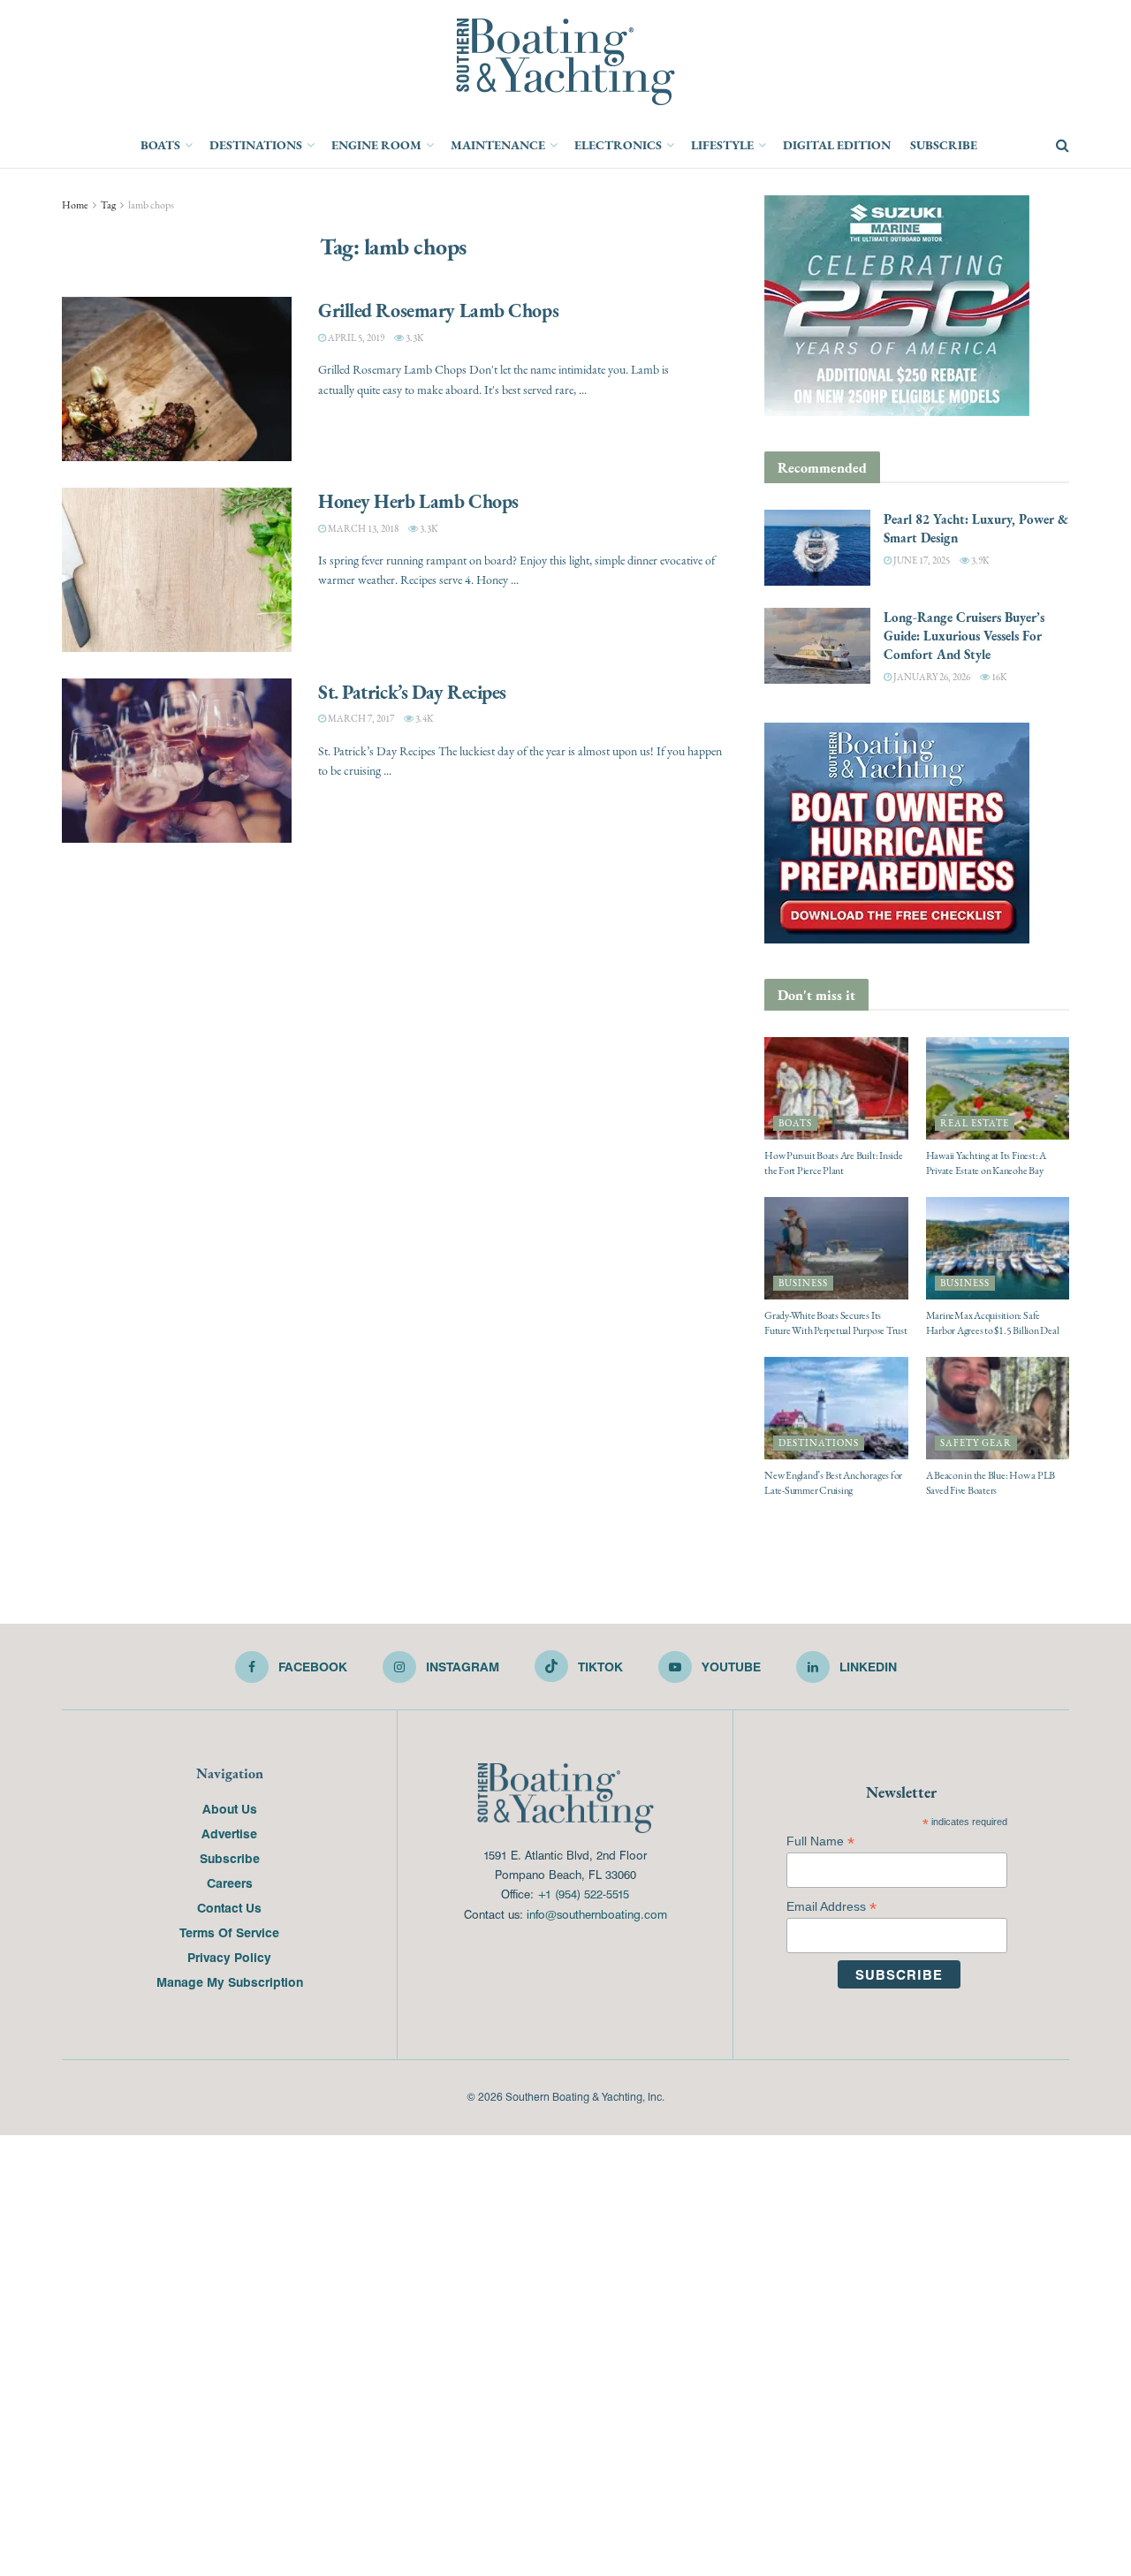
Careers (230, 1883)
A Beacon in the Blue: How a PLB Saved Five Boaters (991, 1483)
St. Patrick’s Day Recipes (412, 692)
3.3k (414, 338)
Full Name (820, 1841)
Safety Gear (976, 1443)
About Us (230, 1808)
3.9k (979, 561)
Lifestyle (722, 145)
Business (803, 1283)
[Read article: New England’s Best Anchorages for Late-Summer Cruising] (836, 1408)
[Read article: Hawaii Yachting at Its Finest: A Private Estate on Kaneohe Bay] (998, 1088)
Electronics (618, 145)
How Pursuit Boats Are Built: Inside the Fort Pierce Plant (834, 1163)
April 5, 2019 (355, 338)
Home (75, 205)
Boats (160, 145)
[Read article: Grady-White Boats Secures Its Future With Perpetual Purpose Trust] (836, 1248)
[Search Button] (1063, 146)
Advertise (229, 1833)
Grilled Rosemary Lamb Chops (438, 310)
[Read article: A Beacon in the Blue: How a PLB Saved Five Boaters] (998, 1408)
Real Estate (975, 1123)
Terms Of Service (229, 1932)
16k (998, 677)
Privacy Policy (229, 1957)
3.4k (423, 719)
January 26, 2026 (931, 677)
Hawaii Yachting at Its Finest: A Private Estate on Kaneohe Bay (986, 1163)
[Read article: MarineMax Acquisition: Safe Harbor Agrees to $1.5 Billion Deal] (998, 1248)
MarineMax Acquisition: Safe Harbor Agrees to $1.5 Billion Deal (993, 1323)
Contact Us (229, 1907)
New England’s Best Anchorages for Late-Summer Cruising (833, 1483)
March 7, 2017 (360, 719)
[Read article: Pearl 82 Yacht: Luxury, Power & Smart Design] (817, 548)
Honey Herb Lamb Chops (418, 501)
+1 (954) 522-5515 (583, 1894)
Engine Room (376, 145)
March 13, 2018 (362, 529)
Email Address (831, 1907)
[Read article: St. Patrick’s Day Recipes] (177, 761)
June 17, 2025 (921, 561)
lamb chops (151, 205)
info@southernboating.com (597, 1914)
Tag (108, 205)
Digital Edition (837, 145)
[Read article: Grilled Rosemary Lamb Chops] (177, 379)
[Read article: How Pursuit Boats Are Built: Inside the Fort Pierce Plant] (836, 1088)
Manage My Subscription (230, 1981)
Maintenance (498, 145)
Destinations (256, 145)
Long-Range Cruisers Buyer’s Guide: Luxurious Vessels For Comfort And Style (964, 636)
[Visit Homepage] (565, 62)
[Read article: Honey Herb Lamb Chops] (177, 570)
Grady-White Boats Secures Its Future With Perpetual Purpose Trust (836, 1323)
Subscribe (944, 145)
